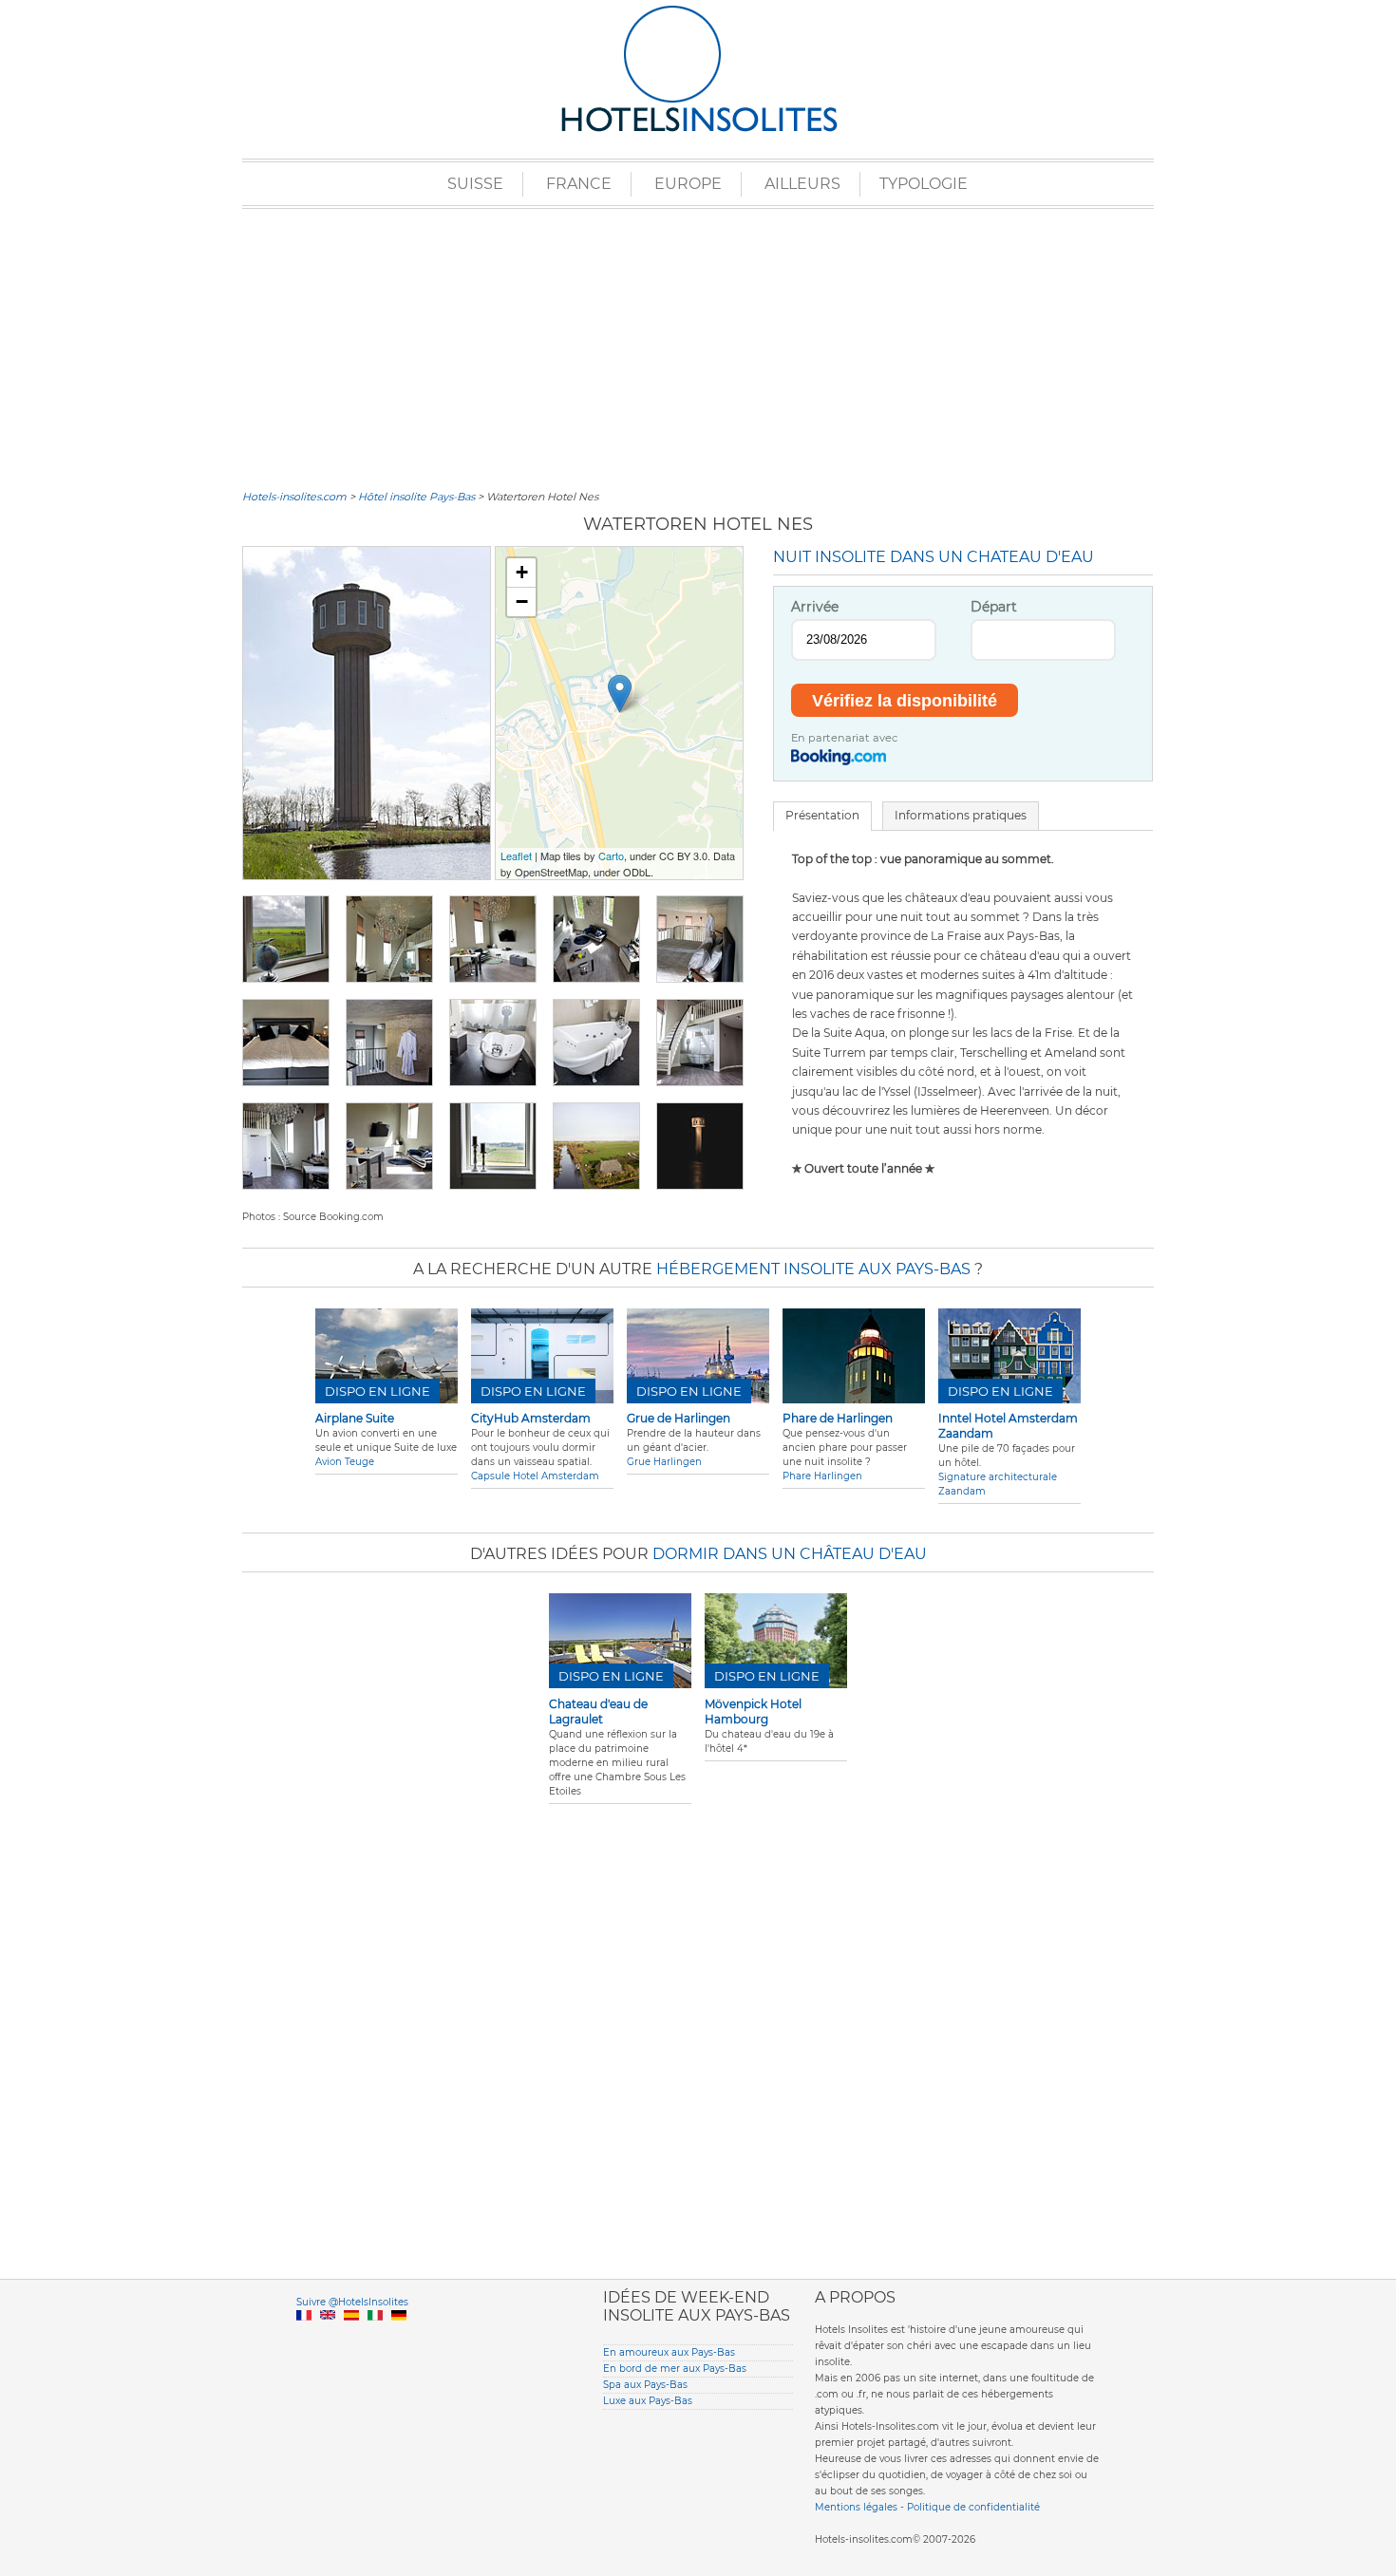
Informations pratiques (961, 815)
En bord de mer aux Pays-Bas (675, 2369)
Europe (688, 184)
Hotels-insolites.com (294, 497)
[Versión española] (351, 2337)
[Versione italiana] (375, 2337)
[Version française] (304, 2337)
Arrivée (815, 607)
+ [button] (522, 572)
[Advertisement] (698, 347)
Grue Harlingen (664, 1462)
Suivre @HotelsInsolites (352, 2302)
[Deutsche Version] (399, 2337)
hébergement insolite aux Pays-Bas (813, 1269)
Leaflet (516, 856)
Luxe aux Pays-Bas (648, 2401)
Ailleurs (802, 184)
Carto (611, 856)
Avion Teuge (345, 1462)
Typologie (924, 184)
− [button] (522, 602)
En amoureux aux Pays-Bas (669, 2352)
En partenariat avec (844, 738)
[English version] (328, 2337)
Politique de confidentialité (973, 2507)
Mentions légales (856, 2507)
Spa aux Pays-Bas (645, 2385)
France (579, 184)
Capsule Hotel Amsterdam (535, 1476)
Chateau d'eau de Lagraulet (598, 1711)
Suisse (475, 184)
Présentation (822, 815)
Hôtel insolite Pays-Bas (416, 497)
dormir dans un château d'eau (790, 1554)
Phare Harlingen (822, 1476)
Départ (994, 607)
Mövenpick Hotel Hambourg (753, 1711)
